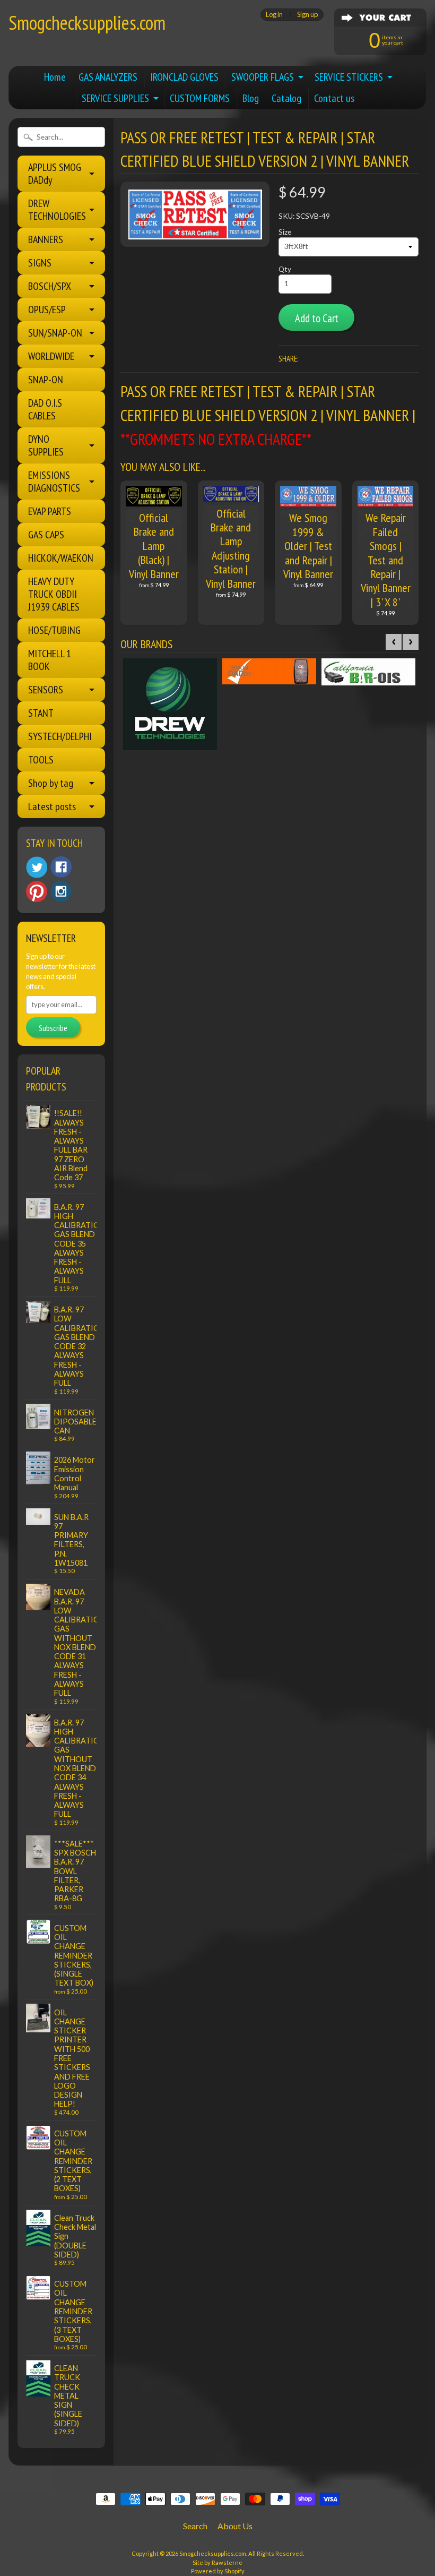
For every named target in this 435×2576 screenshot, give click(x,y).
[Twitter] (37, 867)
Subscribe (53, 1028)
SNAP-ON (46, 380)
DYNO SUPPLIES (46, 445)
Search (195, 2526)
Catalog (286, 98)
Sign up (307, 15)
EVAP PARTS (50, 511)
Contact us (334, 98)
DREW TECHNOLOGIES (57, 210)
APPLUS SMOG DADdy (55, 174)
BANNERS (46, 239)
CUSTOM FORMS (200, 98)
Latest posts (52, 806)
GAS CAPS (46, 535)
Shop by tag (51, 783)
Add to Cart (317, 318)
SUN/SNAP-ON (55, 333)
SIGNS (40, 263)
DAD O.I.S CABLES (45, 409)
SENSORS (46, 690)
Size (285, 232)
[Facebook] (61, 867)
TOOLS (41, 760)
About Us (235, 2526)
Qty (285, 269)
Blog (251, 98)
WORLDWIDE (51, 356)
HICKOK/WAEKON (61, 558)
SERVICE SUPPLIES (115, 98)
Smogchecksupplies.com (87, 23)
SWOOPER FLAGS (263, 77)
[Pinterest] (37, 891)
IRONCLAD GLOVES (184, 77)
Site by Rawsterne (217, 2562)
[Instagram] (61, 891)
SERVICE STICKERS (349, 77)
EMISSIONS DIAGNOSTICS (54, 482)
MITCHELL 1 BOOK (50, 660)
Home (55, 77)
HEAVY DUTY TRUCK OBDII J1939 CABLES (54, 594)
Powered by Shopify (218, 2571)
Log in (274, 15)
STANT (41, 713)
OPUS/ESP (47, 310)
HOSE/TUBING (54, 630)
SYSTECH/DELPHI (60, 736)
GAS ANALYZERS (108, 77)
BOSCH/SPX (50, 286)
